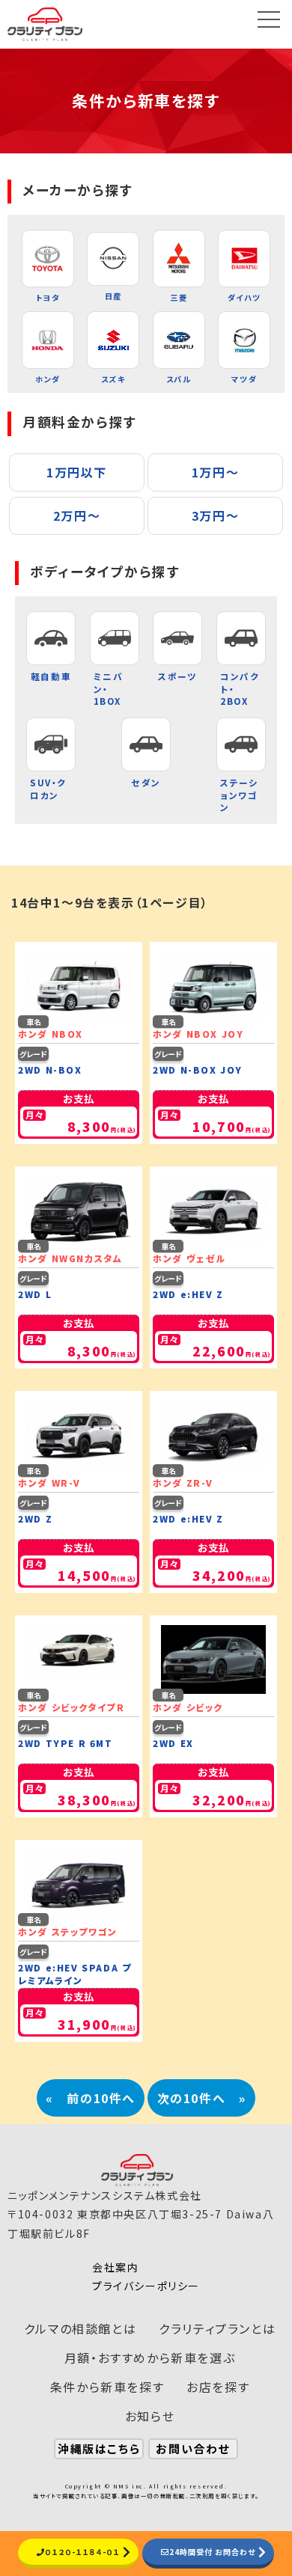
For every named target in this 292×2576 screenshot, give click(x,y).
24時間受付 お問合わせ (212, 2552)
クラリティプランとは (217, 2328)
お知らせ (150, 2416)
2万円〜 (77, 515)
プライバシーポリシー (146, 2286)
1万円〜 (215, 472)
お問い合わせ (193, 2448)
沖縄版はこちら (99, 2448)
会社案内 (115, 2267)
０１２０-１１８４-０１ (82, 2552)
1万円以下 (77, 472)
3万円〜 (215, 515)
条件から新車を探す (107, 2387)
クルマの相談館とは (80, 2328)
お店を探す (218, 2387)
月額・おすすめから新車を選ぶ (150, 2358)
